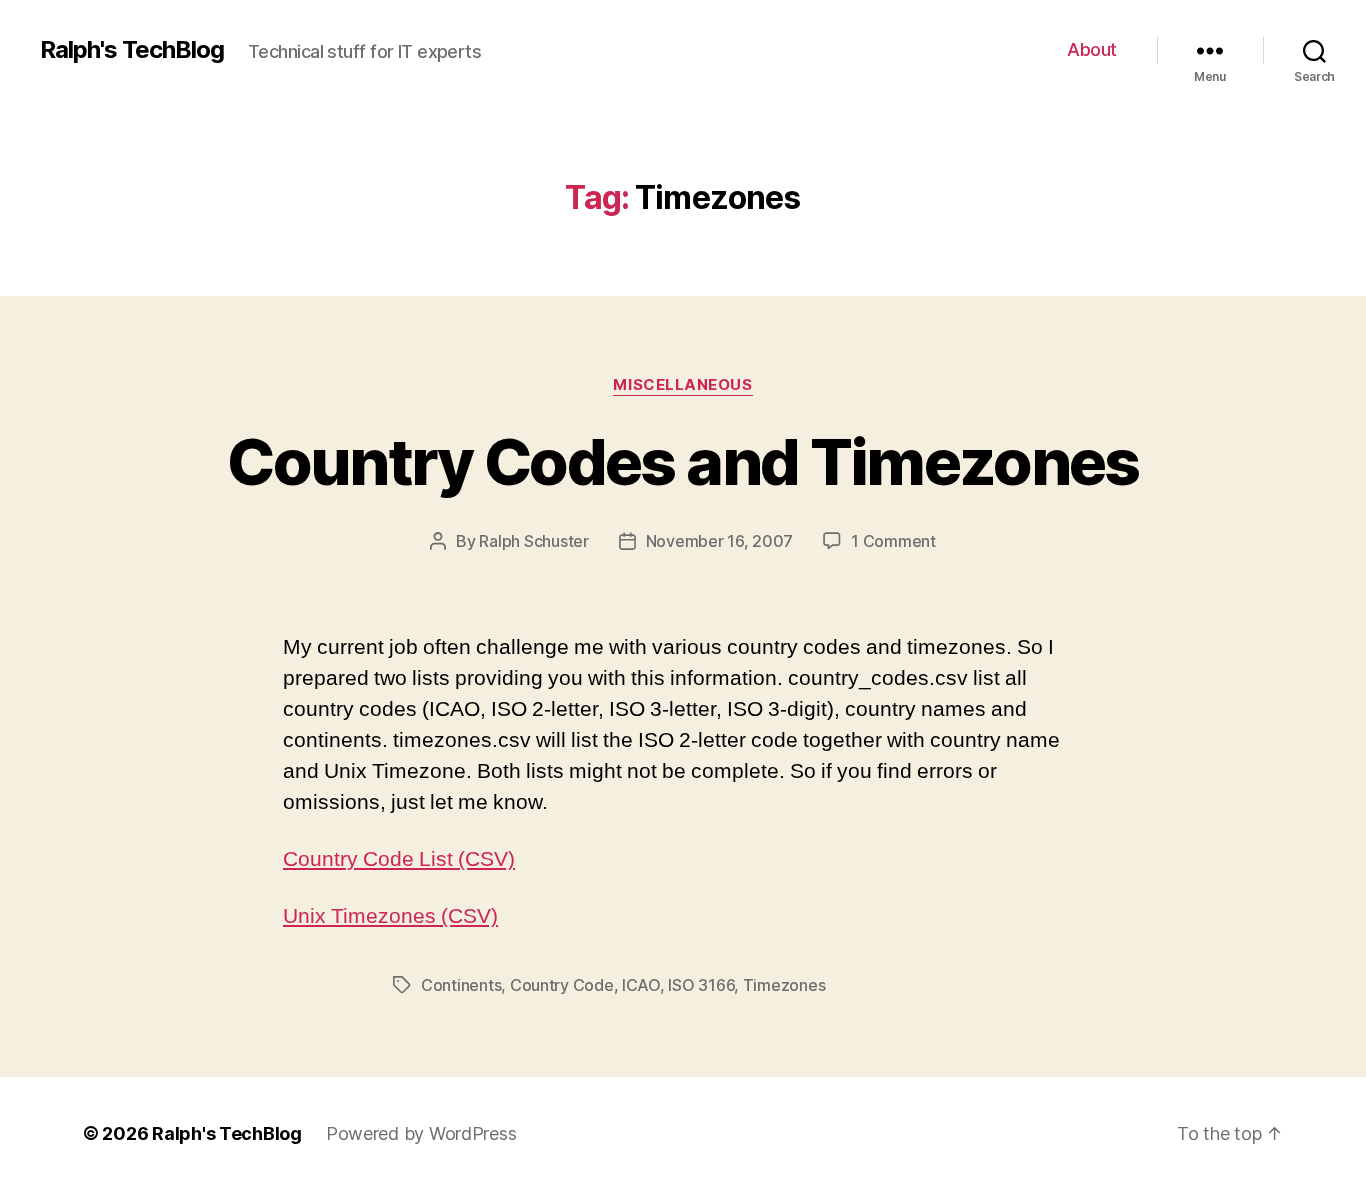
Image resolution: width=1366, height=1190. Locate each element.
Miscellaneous (682, 385)
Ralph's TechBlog (132, 50)
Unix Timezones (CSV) (390, 916)
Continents (461, 985)
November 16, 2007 (719, 541)
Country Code (562, 985)
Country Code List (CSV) (399, 859)
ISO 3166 (701, 985)
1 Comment (893, 541)
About (1092, 49)
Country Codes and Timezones (682, 461)
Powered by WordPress (421, 1133)
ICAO (641, 985)
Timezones (784, 985)
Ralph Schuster (533, 541)
